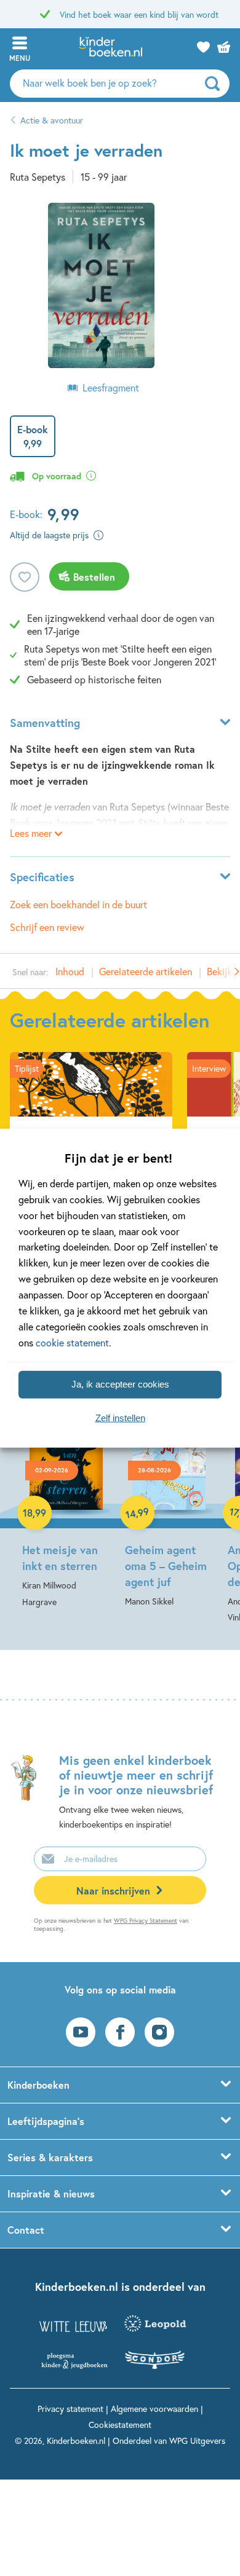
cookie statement (72, 1342)
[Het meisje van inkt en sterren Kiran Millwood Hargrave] (66, 1503)
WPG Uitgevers (197, 2441)
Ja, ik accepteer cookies (120, 1384)
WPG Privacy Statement (146, 1921)
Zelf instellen (120, 1418)
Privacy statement (70, 2409)
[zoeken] (216, 84)
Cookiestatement (120, 2425)
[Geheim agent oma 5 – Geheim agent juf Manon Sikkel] (169, 1503)
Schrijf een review (47, 927)
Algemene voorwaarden (154, 2409)
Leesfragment (111, 387)
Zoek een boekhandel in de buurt (78, 904)
